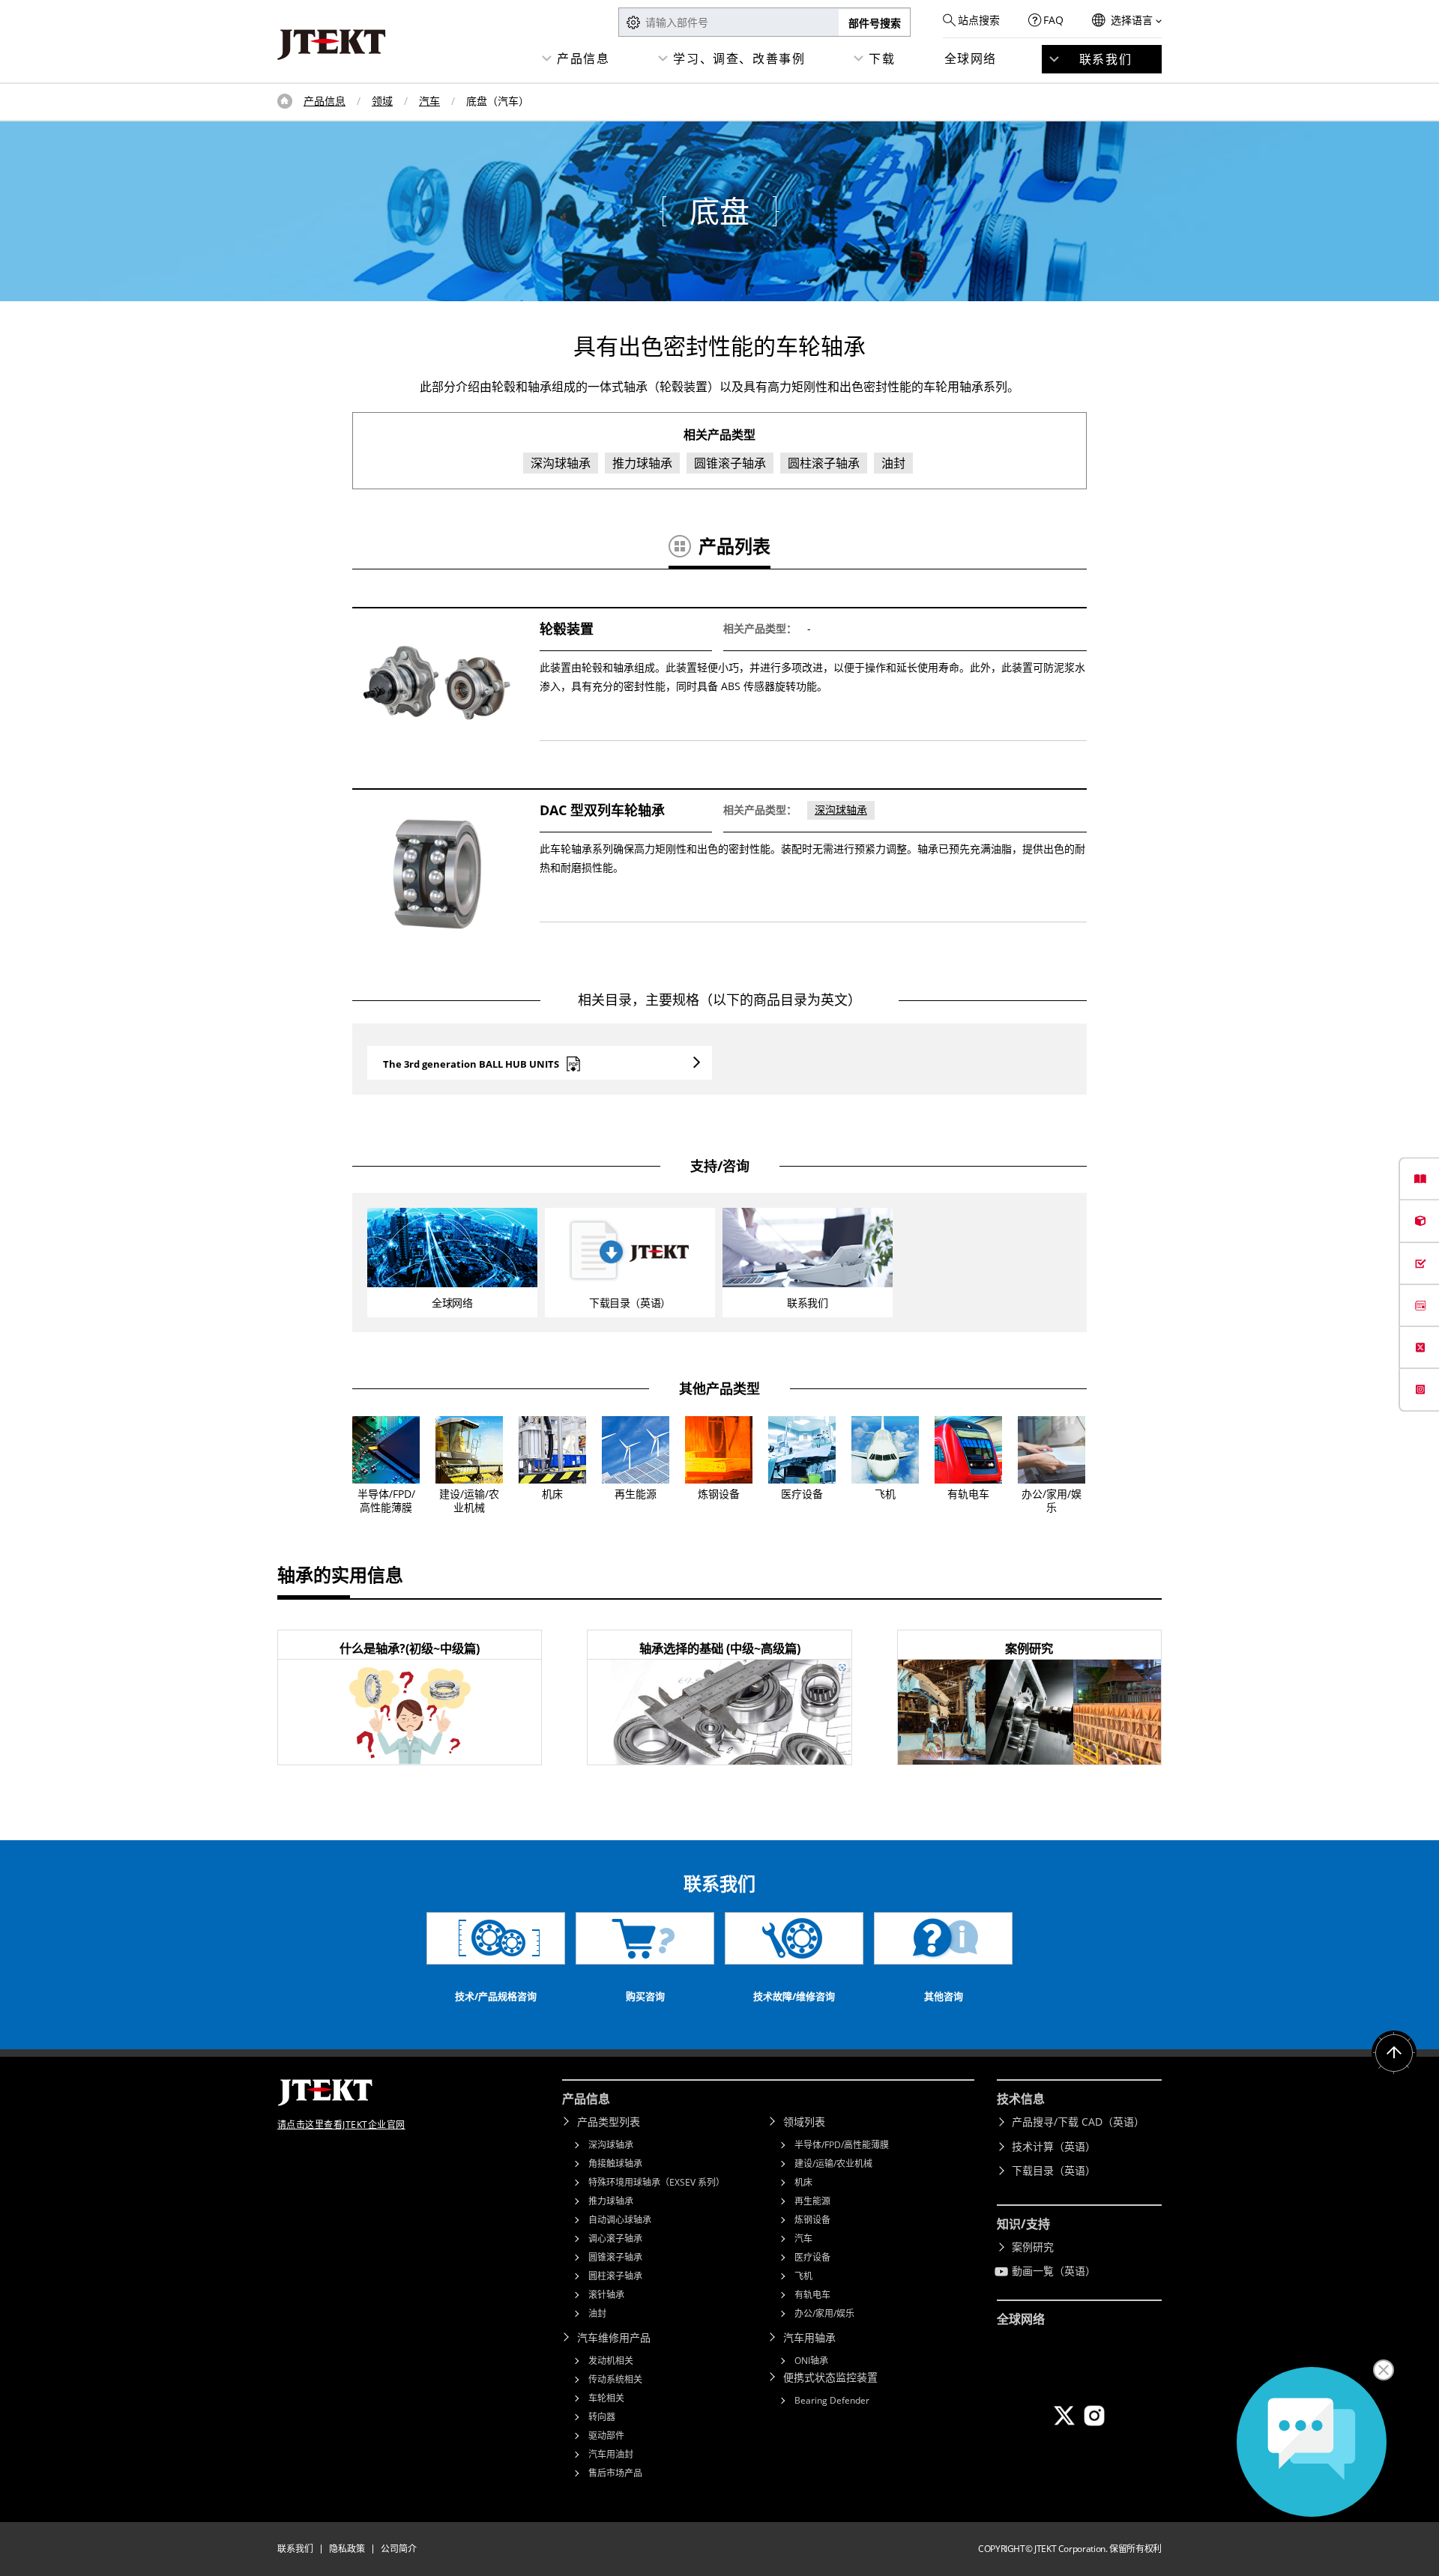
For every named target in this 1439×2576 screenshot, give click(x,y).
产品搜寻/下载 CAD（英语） (1078, 2122)
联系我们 (1105, 59)
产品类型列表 (609, 2122)
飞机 (803, 2276)
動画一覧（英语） (1054, 2271)
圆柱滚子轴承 (615, 2276)
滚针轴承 (606, 2295)
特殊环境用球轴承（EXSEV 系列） (657, 2182)
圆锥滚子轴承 (615, 2257)
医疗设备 (812, 2257)
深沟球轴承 (841, 810)
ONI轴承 (811, 2361)
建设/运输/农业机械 (833, 2164)
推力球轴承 (611, 2201)
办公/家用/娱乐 (824, 2313)
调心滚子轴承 (615, 2238)
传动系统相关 (615, 2379)
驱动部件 (606, 2436)
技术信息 (1021, 2099)
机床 (803, 2182)
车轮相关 (606, 2398)
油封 (597, 2313)
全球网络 (971, 58)
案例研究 (1033, 2247)
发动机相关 (611, 2361)
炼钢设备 (812, 2220)
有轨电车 (812, 2295)
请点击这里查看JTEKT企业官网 (341, 2125)
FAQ (1053, 20)
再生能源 (812, 2201)
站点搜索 (979, 20)
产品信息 (583, 58)
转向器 (602, 2417)
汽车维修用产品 (614, 2337)
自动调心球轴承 (620, 2220)
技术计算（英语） (1054, 2146)
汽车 (429, 101)
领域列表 (804, 2122)
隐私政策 (347, 2549)
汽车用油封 (611, 2454)
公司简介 (399, 2549)
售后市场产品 (615, 2473)
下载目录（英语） (1054, 2170)
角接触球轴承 (615, 2164)
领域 (382, 101)
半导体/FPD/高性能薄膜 (842, 2145)
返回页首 (1394, 2053)
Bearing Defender (832, 2400)
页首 (285, 101)
